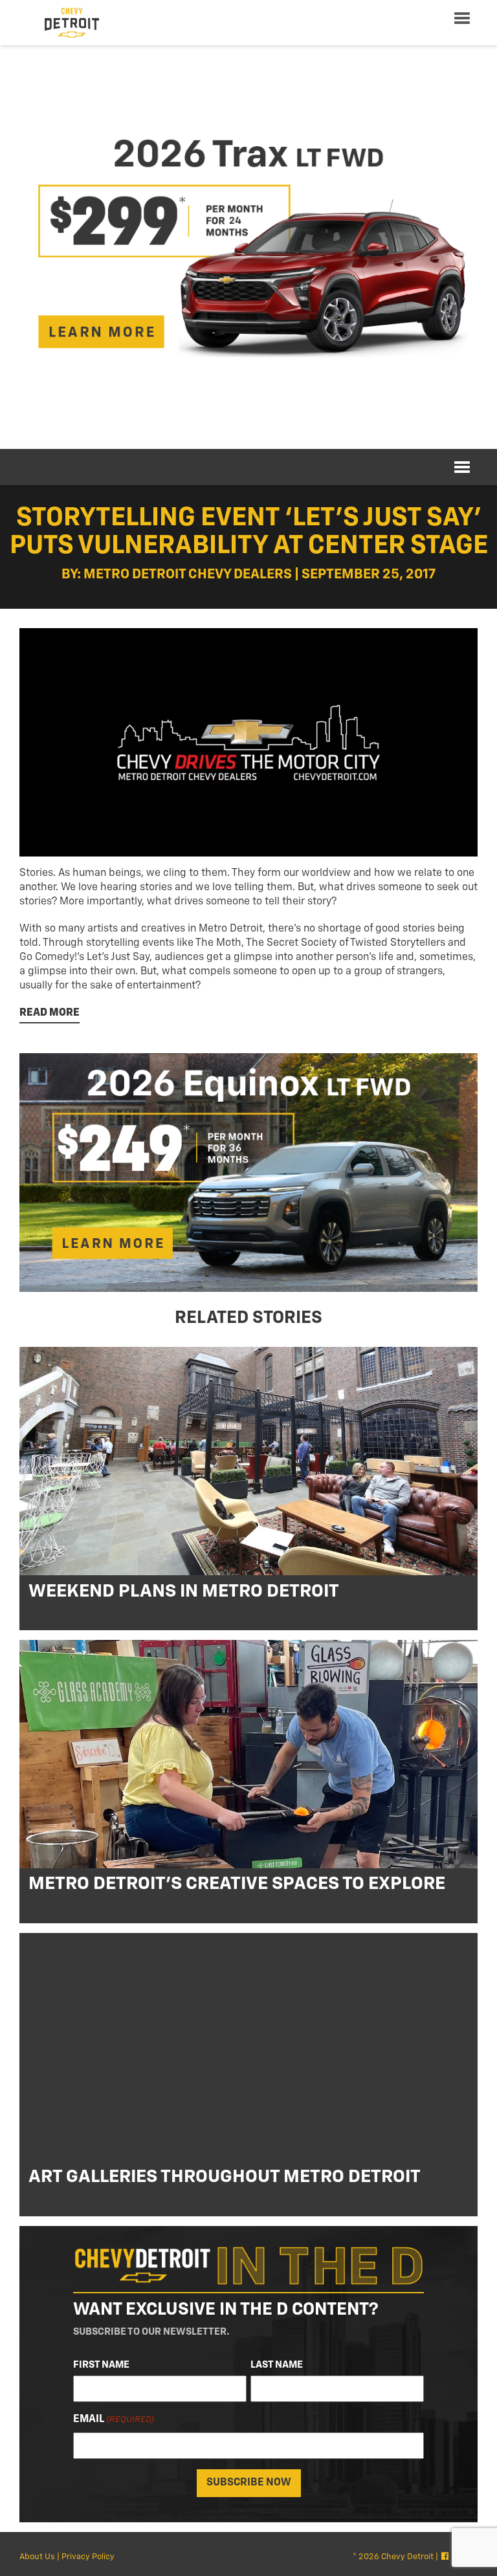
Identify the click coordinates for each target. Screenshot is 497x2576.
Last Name (277, 2365)
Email (114, 2419)
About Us (37, 2557)
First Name (101, 2365)
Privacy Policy (88, 2557)
